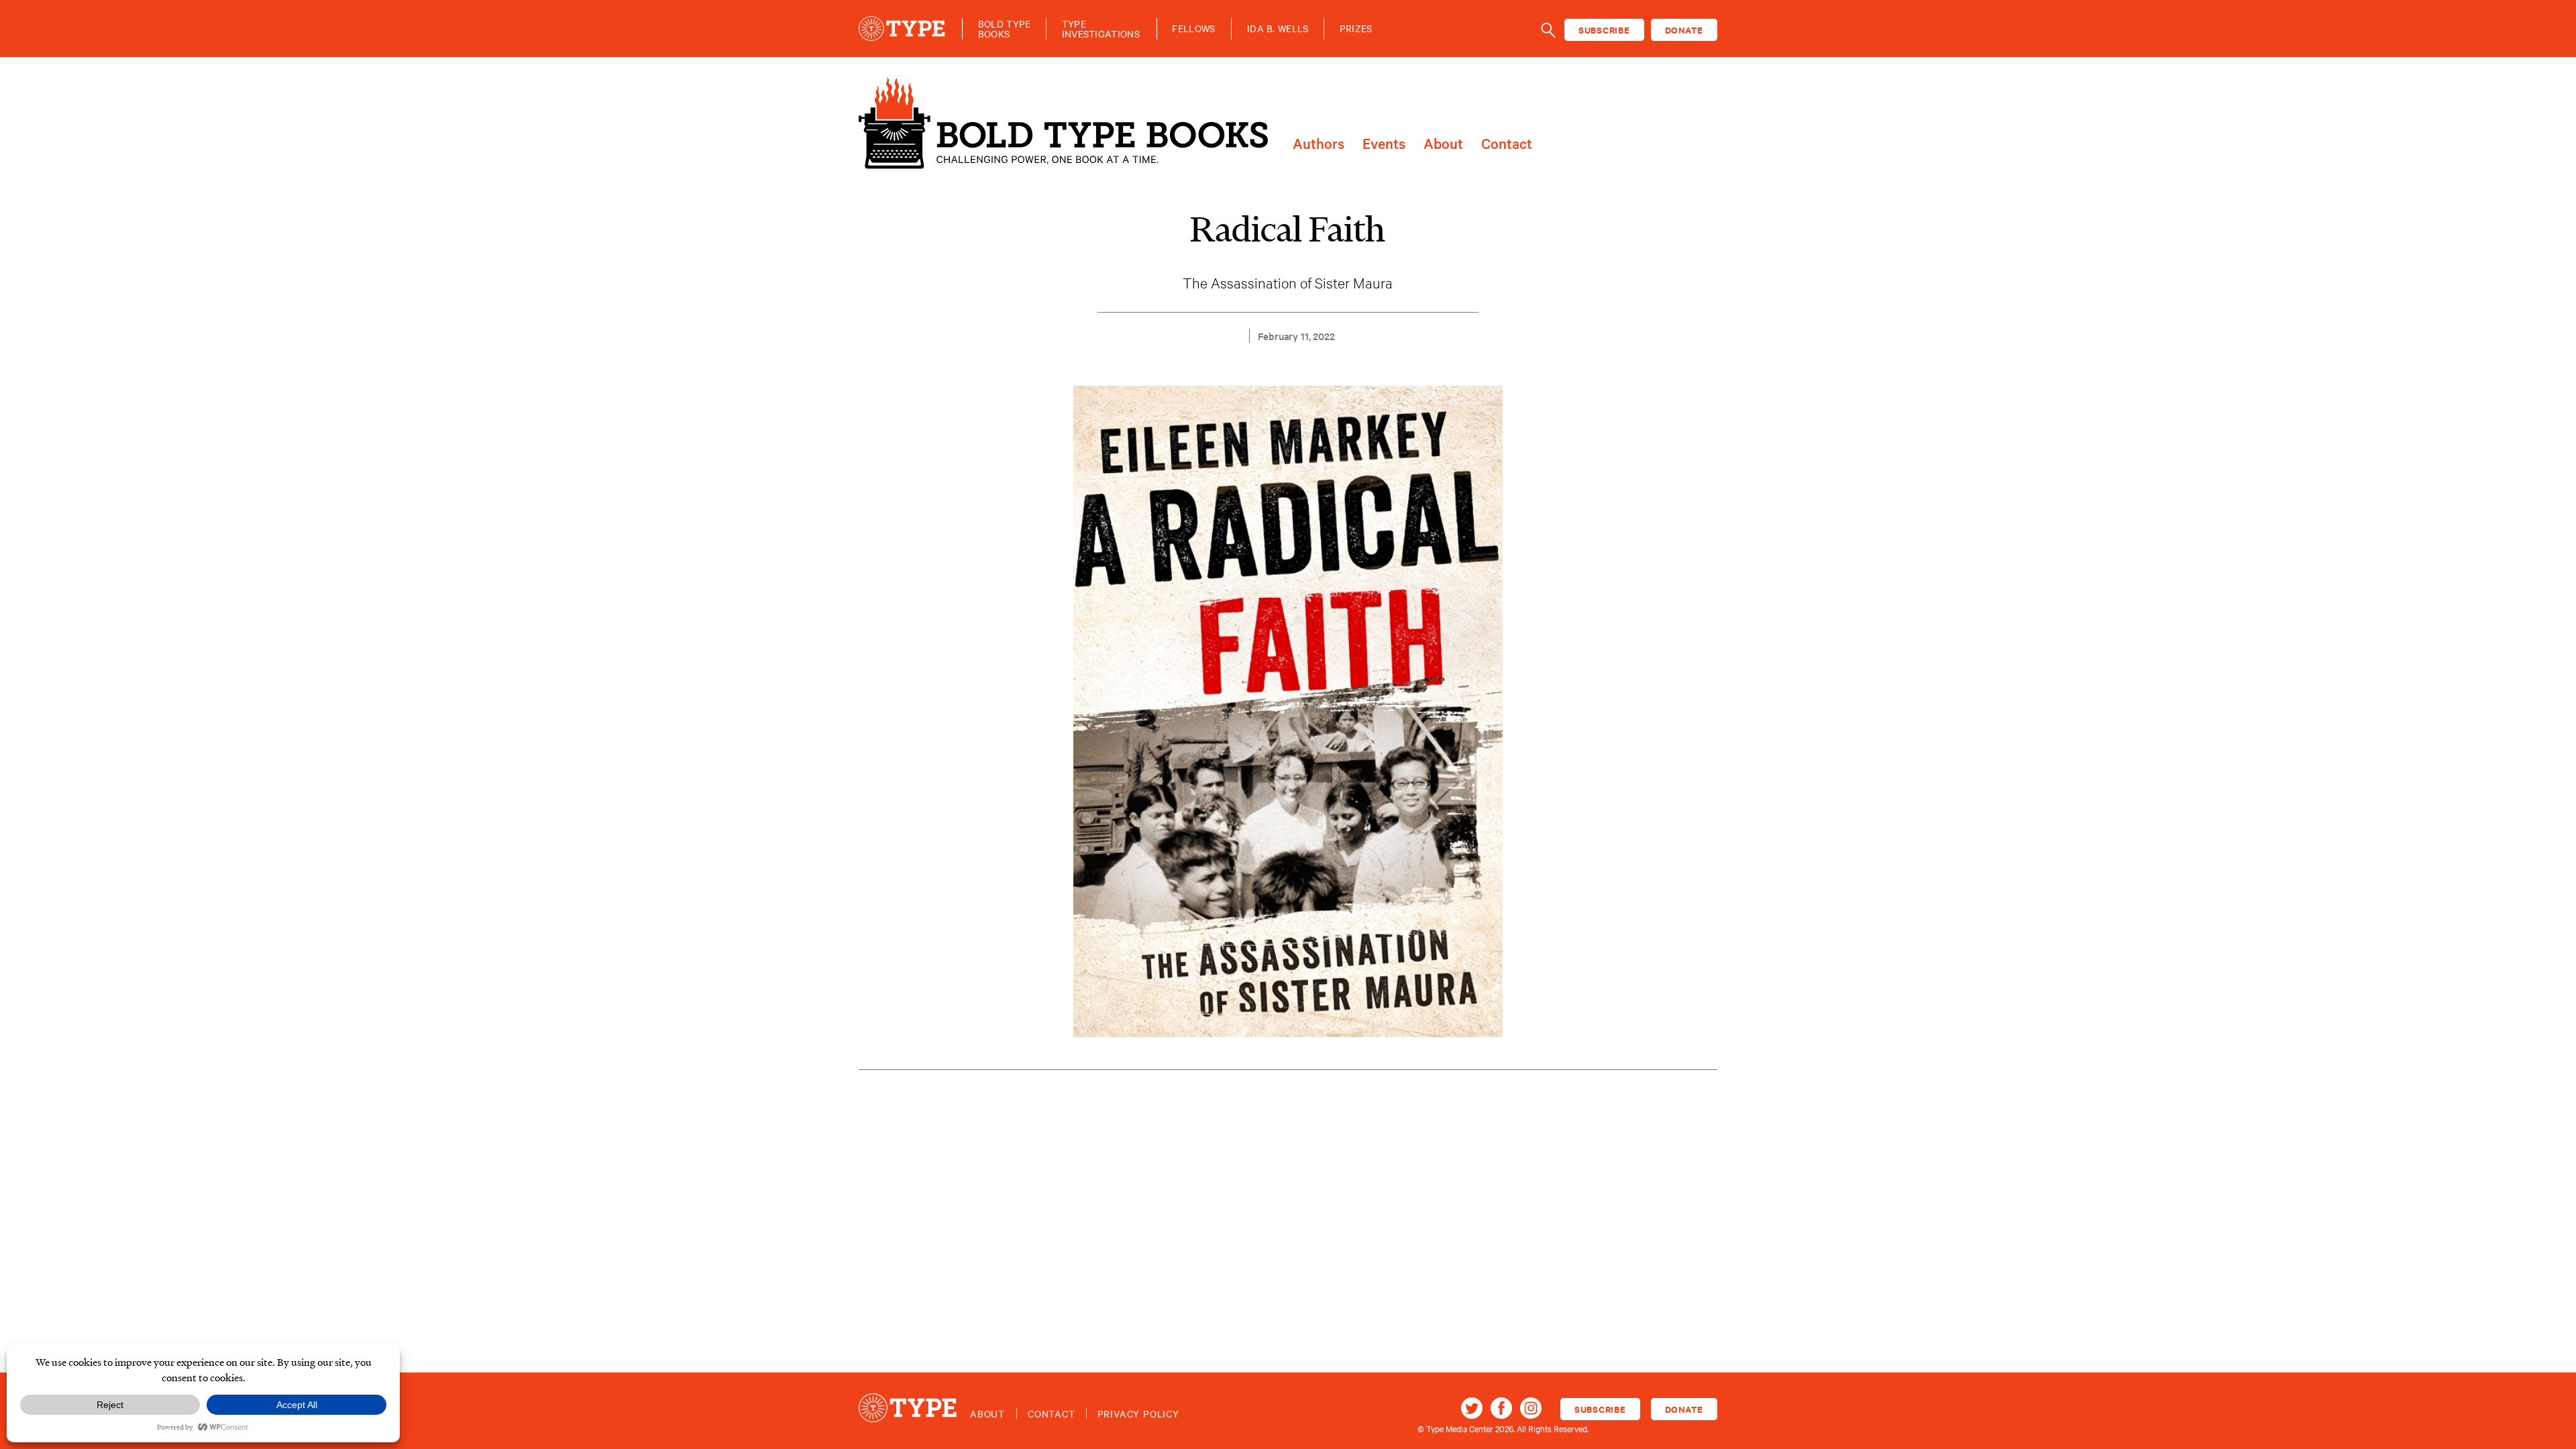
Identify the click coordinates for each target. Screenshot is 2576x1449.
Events (1384, 144)
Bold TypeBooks (1005, 29)
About (1443, 144)
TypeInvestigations (1101, 29)
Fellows (1193, 29)
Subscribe (1604, 30)
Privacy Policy (1138, 1413)
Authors (1319, 144)
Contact (1507, 144)
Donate (1684, 30)
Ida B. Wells (1278, 29)
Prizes (1356, 29)
